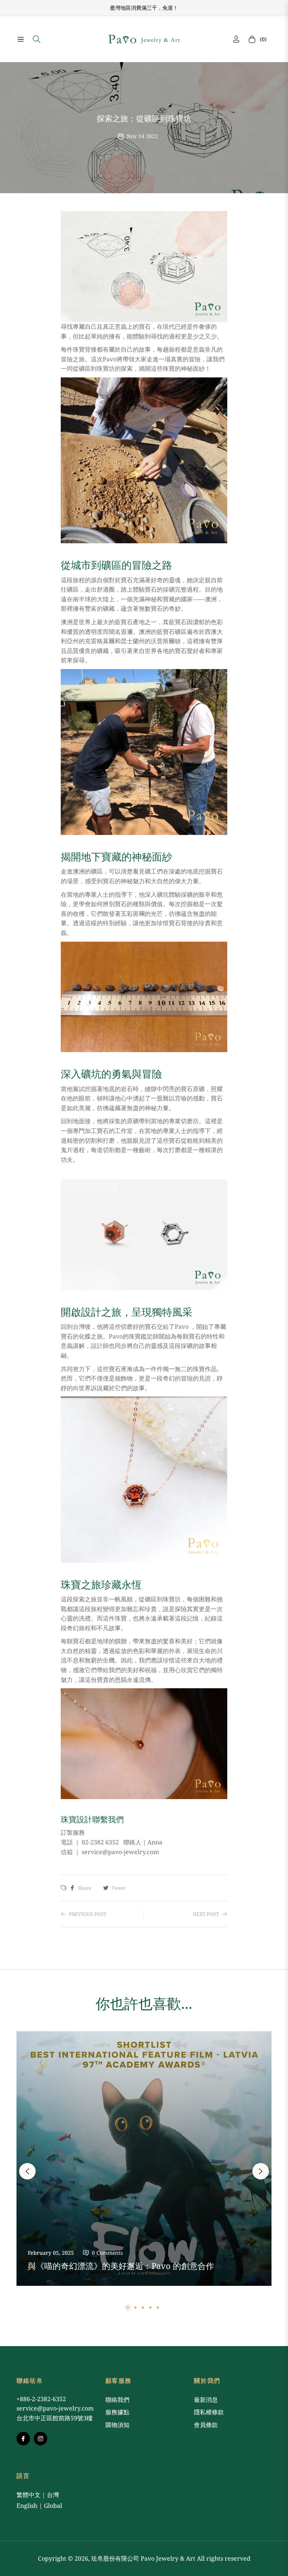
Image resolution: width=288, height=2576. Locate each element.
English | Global (39, 2506)
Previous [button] (27, 2171)
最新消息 (206, 2400)
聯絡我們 (117, 2400)
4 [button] (150, 2308)
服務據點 (117, 2412)
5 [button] (158, 2308)
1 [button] (128, 2308)
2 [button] (135, 2308)
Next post (206, 1914)
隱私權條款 (209, 2412)
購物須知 (117, 2425)
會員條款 (206, 2425)
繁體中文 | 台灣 (38, 2495)
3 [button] (143, 2308)
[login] (236, 39)
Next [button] (261, 2171)
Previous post (88, 1914)
